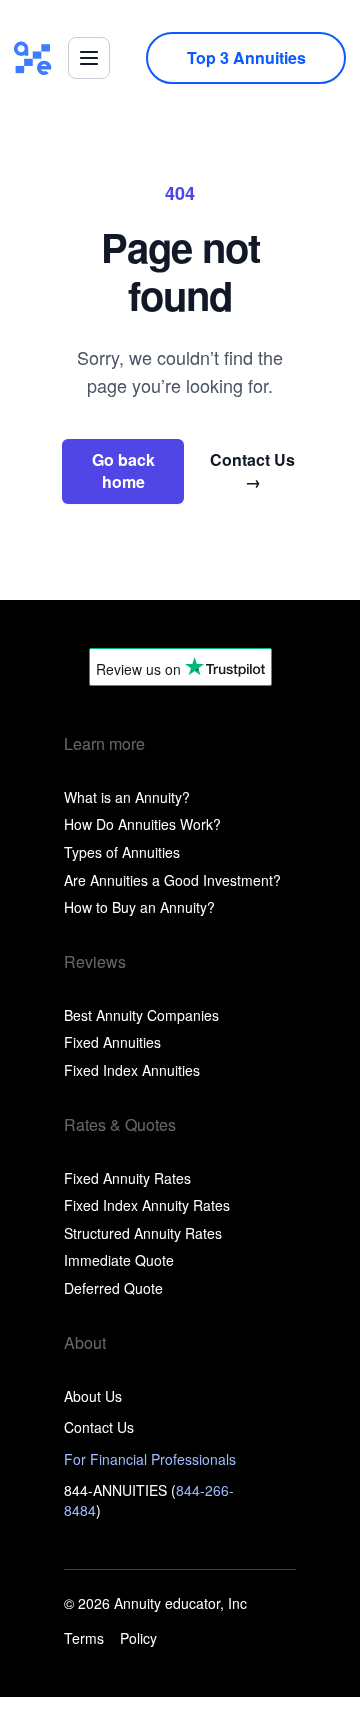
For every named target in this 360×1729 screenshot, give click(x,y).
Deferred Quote (113, 1288)
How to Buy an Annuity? (139, 907)
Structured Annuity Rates (143, 1233)
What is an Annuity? (127, 797)
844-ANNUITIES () (149, 1500)
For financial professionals (150, 1459)
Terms (84, 1638)
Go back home (123, 470)
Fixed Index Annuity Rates (147, 1205)
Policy (138, 1638)
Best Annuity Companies (141, 1015)
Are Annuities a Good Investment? (172, 880)
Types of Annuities (122, 852)
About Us (93, 1396)
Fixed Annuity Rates (127, 1178)
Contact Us (252, 471)
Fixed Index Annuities (132, 1070)
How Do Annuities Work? (142, 824)
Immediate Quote (119, 1260)
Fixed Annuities (112, 1042)
